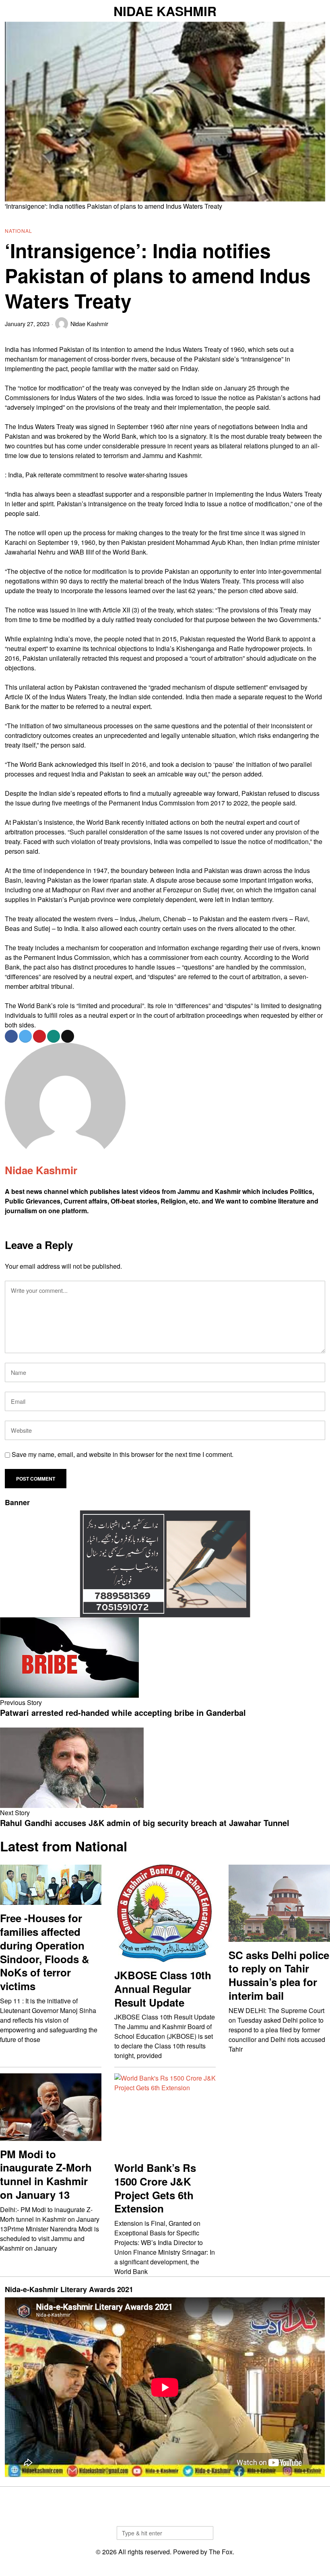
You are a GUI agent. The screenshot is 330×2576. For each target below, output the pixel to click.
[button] (204, 2533)
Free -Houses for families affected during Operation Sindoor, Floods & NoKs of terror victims (45, 1952)
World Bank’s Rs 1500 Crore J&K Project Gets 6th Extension (155, 2188)
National (19, 231)
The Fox (221, 2552)
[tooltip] (11, 1036)
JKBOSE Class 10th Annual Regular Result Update (163, 1989)
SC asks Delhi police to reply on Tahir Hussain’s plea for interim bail (279, 1975)
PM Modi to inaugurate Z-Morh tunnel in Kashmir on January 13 (46, 2174)
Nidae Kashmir (89, 324)
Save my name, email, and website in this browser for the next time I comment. (123, 1454)
